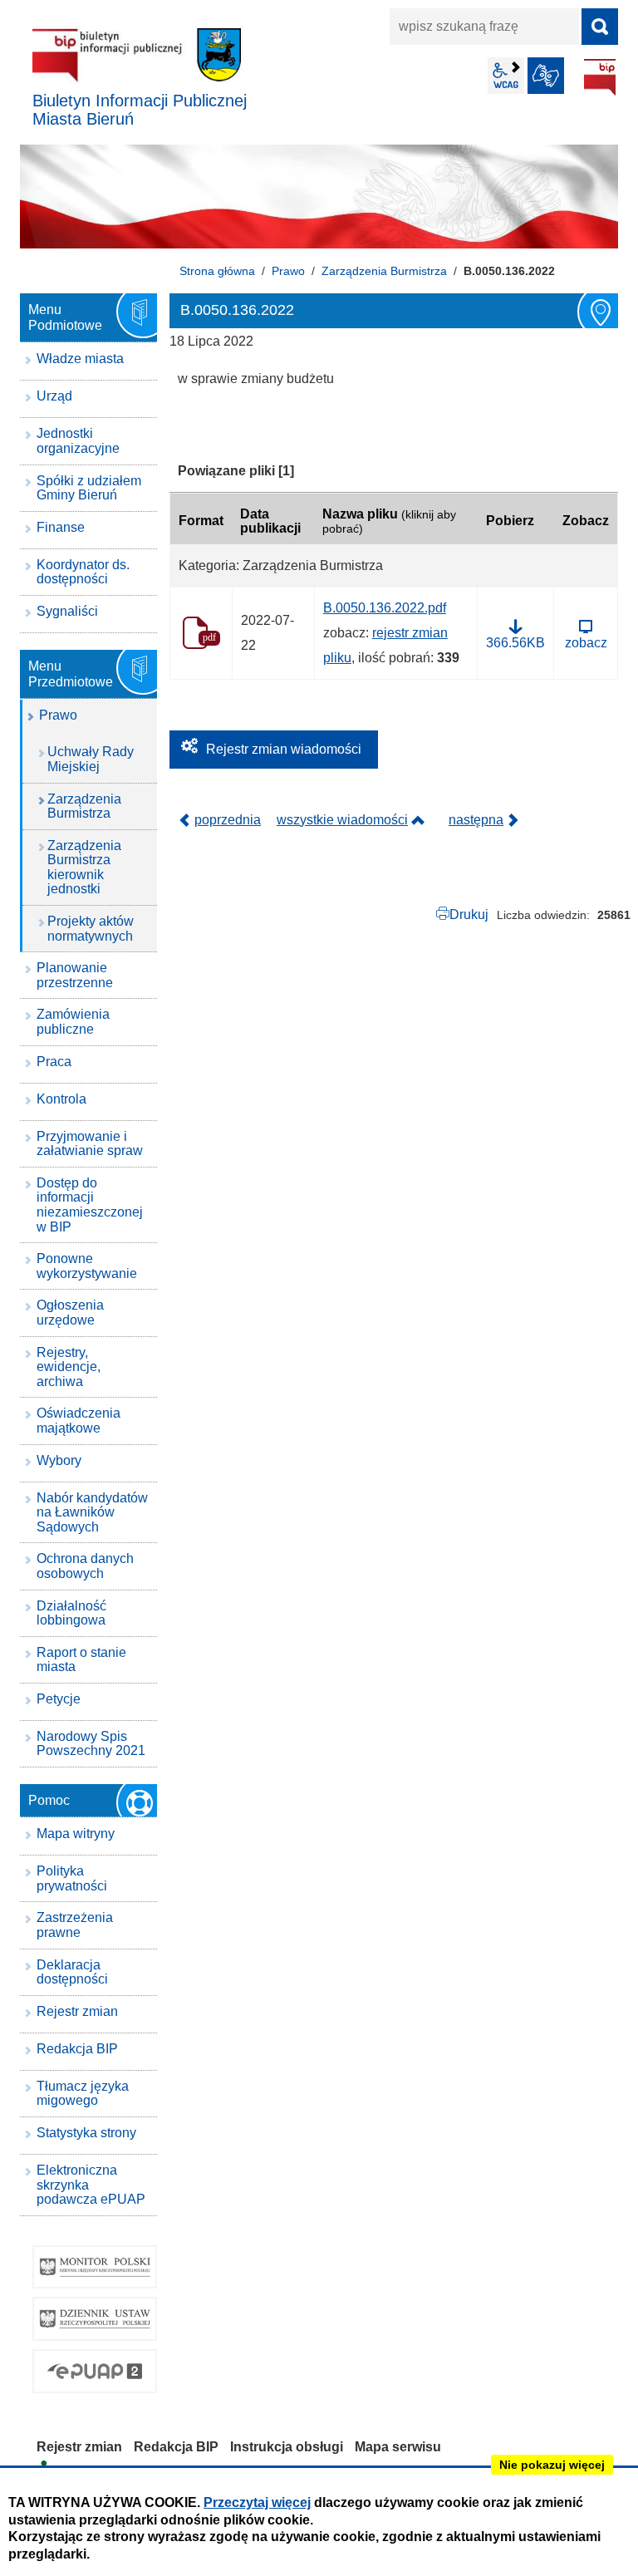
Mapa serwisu (398, 2447)
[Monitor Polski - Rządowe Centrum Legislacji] (95, 2267)
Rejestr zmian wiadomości (284, 749)
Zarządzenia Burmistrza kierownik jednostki (84, 868)
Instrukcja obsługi (287, 2447)
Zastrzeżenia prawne (75, 1925)
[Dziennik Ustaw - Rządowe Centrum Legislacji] (95, 2319)
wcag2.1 (506, 76)
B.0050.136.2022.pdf (385, 608)
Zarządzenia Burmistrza (384, 271)
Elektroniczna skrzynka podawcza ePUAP (91, 2185)
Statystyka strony (86, 2133)
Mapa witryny (76, 1834)
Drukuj (469, 914)
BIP (600, 77)
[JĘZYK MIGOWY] (546, 76)
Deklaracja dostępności (72, 1972)
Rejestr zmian (77, 2011)
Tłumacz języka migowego (83, 2094)
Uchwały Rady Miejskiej (91, 759)
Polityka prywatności (72, 1878)
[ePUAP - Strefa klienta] (95, 2371)
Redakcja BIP (77, 2049)
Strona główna (217, 271)
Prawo (288, 271)
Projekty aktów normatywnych (91, 929)
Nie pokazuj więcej (552, 2465)
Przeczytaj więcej (257, 2502)
